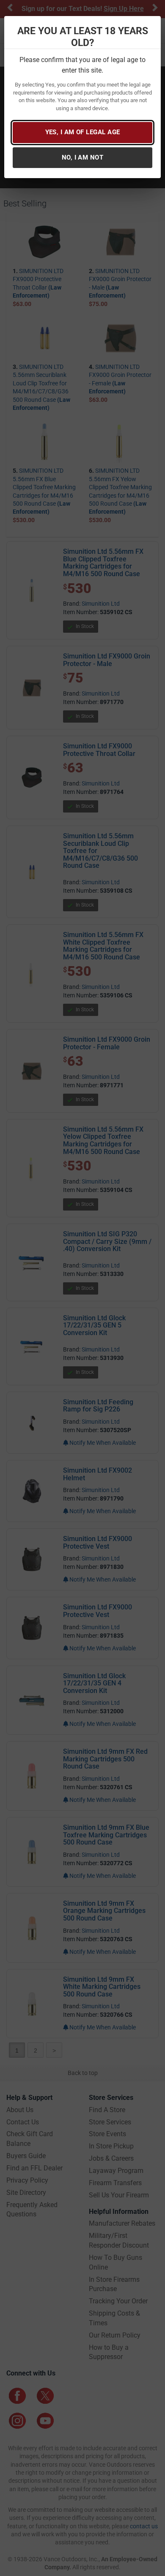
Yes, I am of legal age (83, 132)
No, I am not (82, 157)
